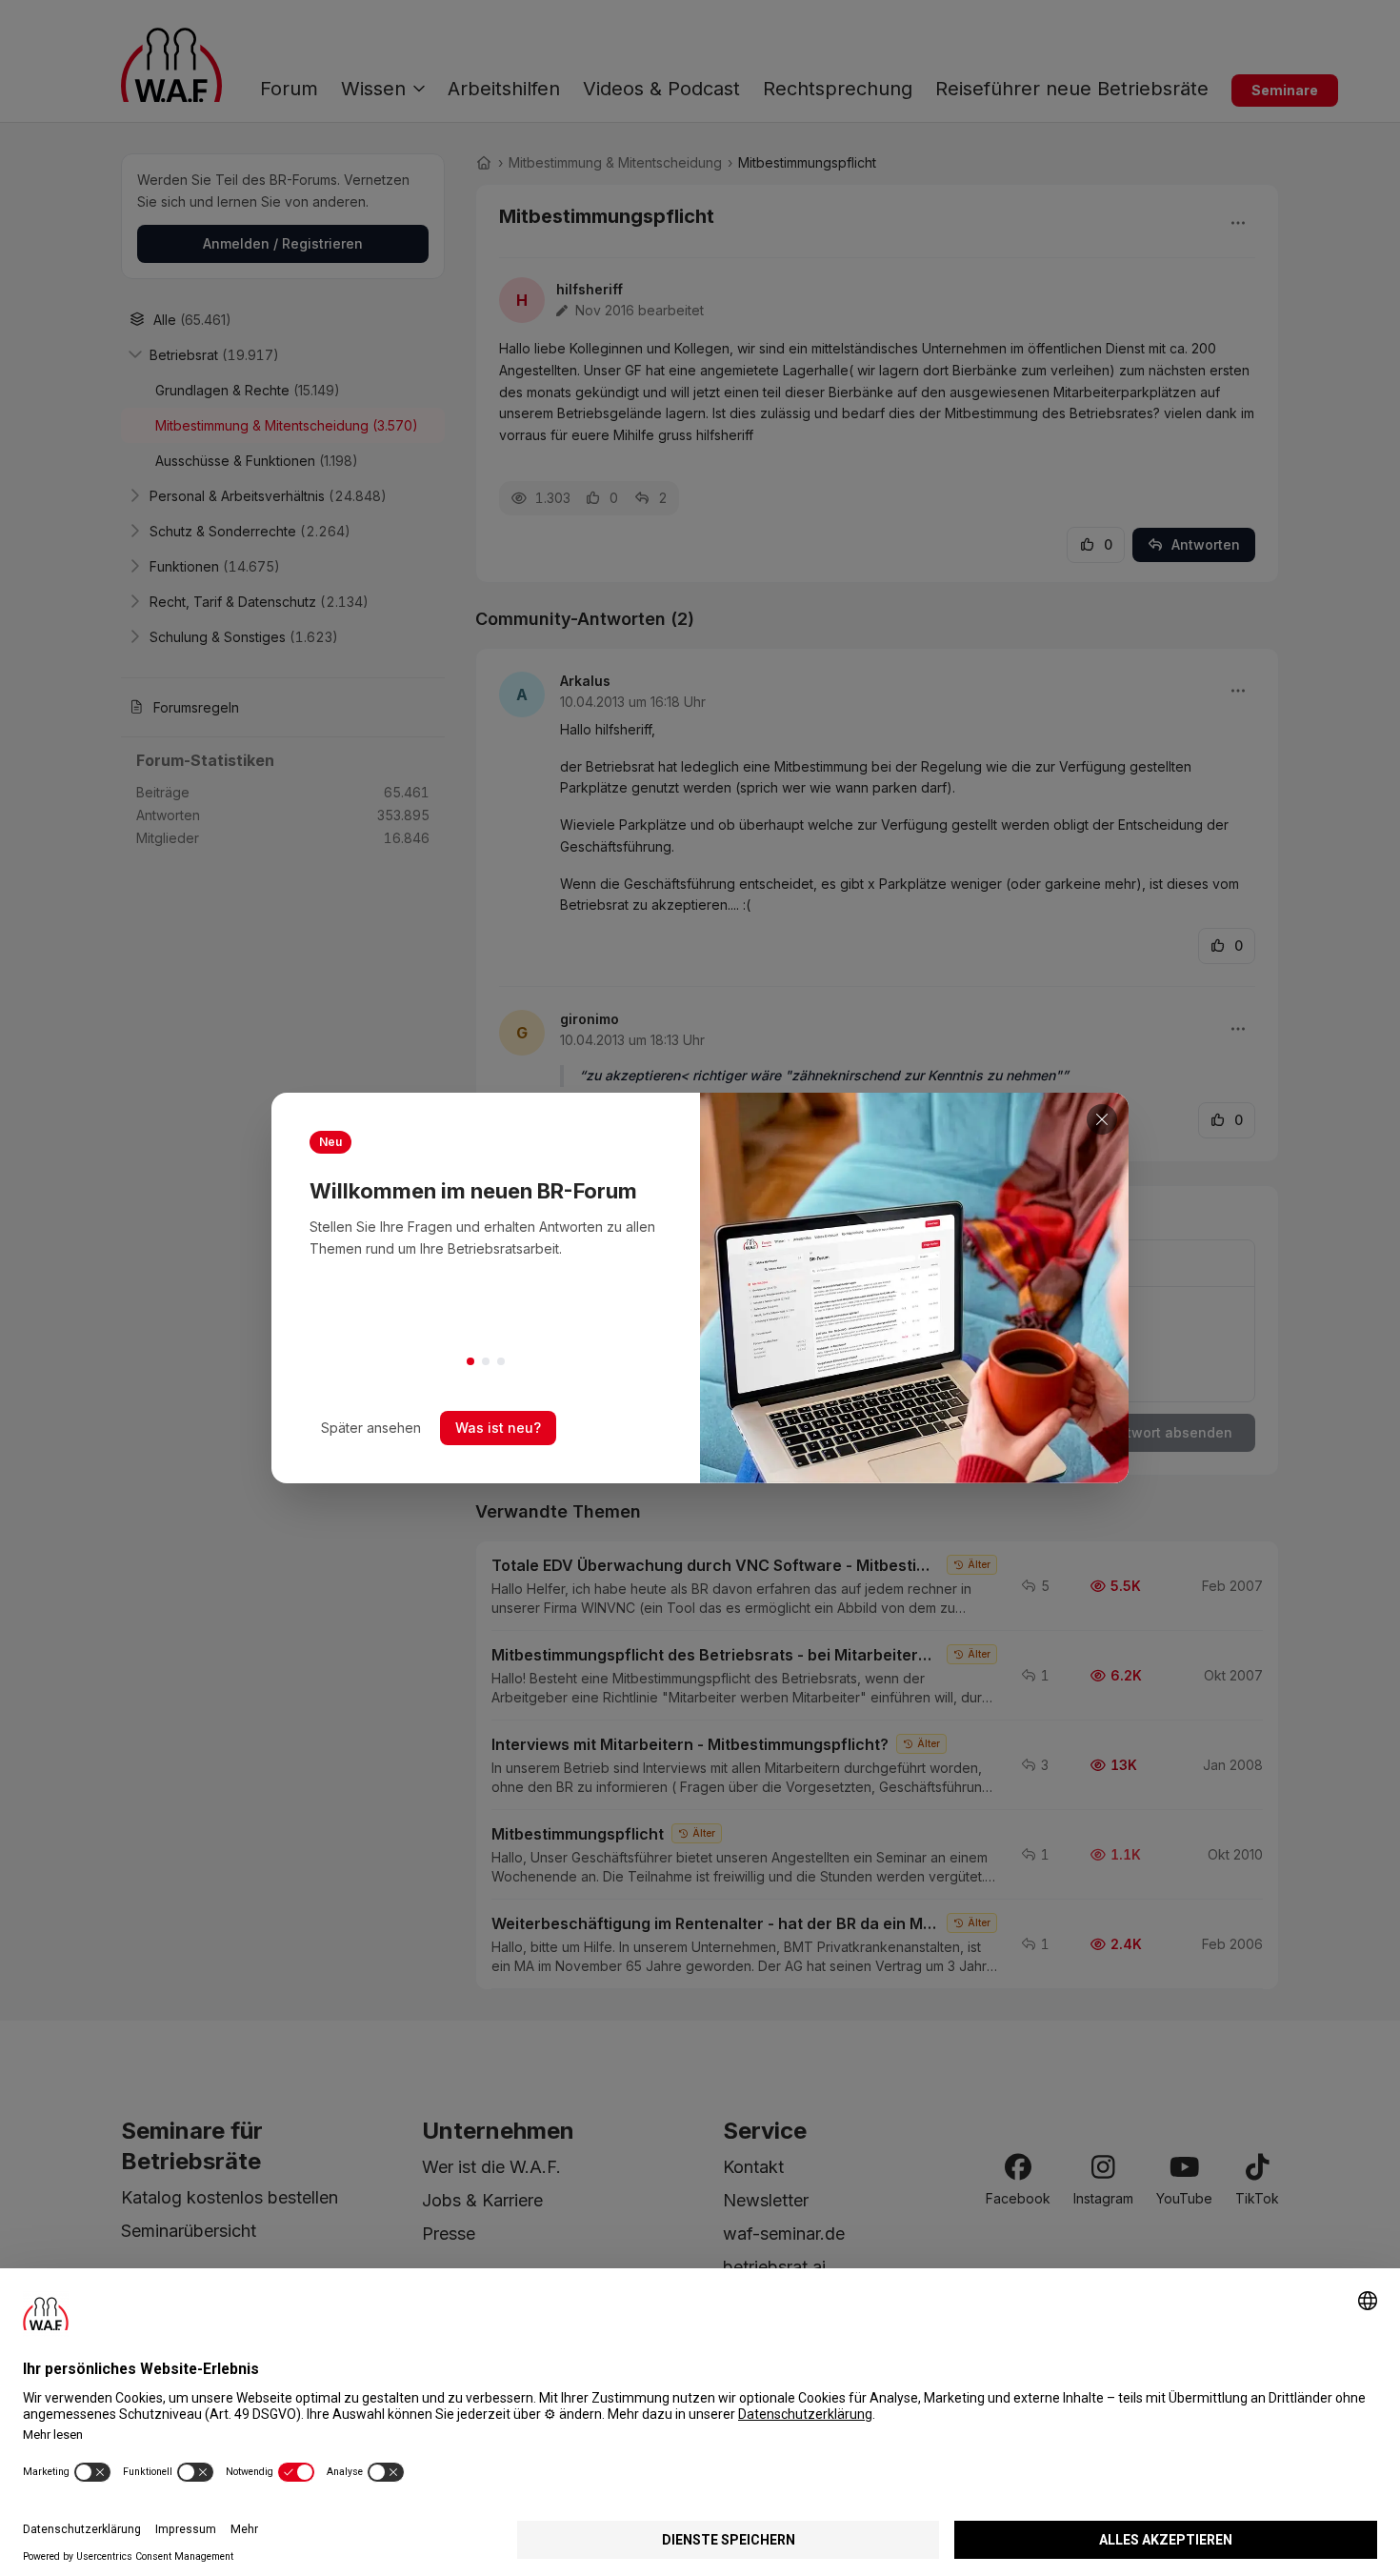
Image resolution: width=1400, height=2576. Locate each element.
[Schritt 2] (486, 1361)
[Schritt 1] (470, 1361)
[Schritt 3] (501, 1361)
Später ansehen (371, 1428)
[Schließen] (1102, 1119)
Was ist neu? (498, 1428)
